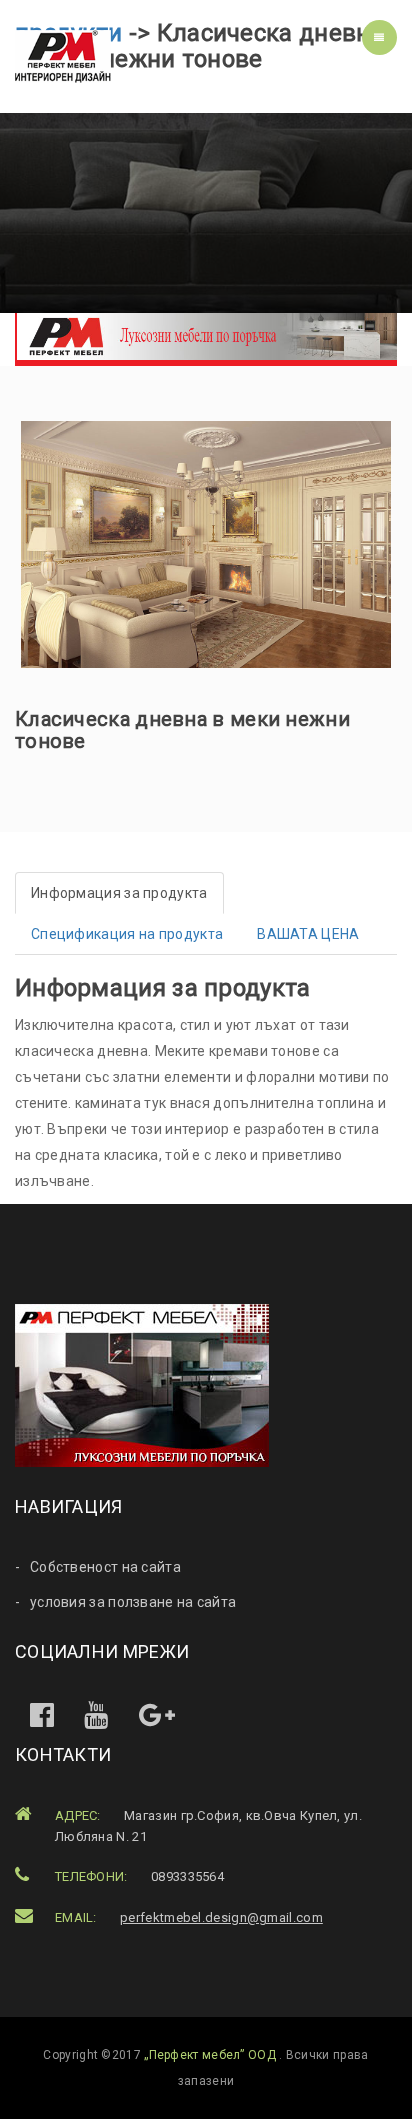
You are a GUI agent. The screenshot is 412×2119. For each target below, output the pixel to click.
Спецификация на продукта (127, 934)
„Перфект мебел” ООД (211, 2055)
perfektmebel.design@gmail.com (221, 1917)
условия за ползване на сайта (133, 1602)
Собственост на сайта (105, 1567)
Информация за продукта (119, 893)
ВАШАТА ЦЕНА (308, 934)
